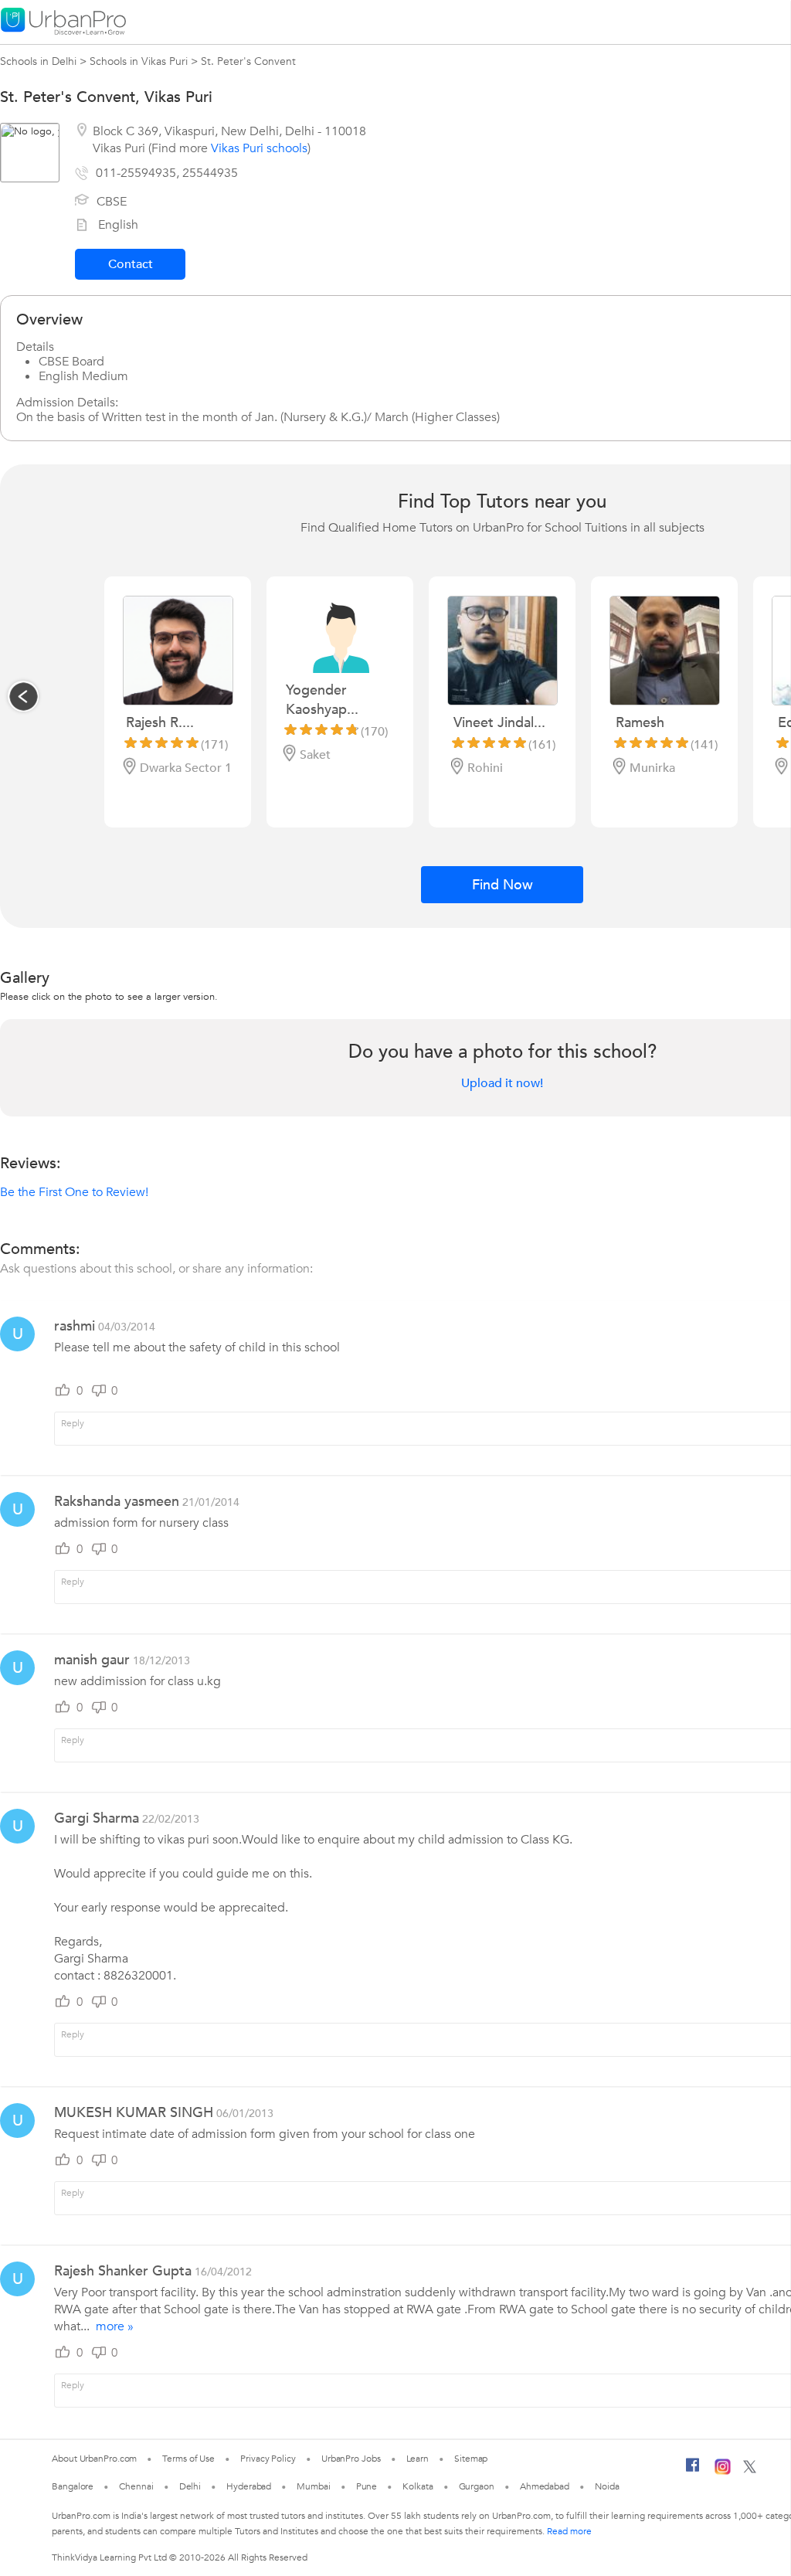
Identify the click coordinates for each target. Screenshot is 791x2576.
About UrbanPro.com (94, 2459)
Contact (131, 264)
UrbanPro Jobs (351, 2459)
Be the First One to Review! (74, 1192)
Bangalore (73, 2486)
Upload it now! (502, 1083)
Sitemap (471, 2459)
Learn (418, 2459)
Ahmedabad (545, 2486)
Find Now (502, 885)
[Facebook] (693, 2471)
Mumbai (313, 2486)
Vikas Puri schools (259, 148)
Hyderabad (249, 2486)
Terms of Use (188, 2459)
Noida (607, 2486)
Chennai (136, 2486)
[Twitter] (750, 2470)
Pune (367, 2486)
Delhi (190, 2486)
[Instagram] (723, 2472)
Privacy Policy (268, 2459)
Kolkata (418, 2486)
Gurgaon (477, 2486)
